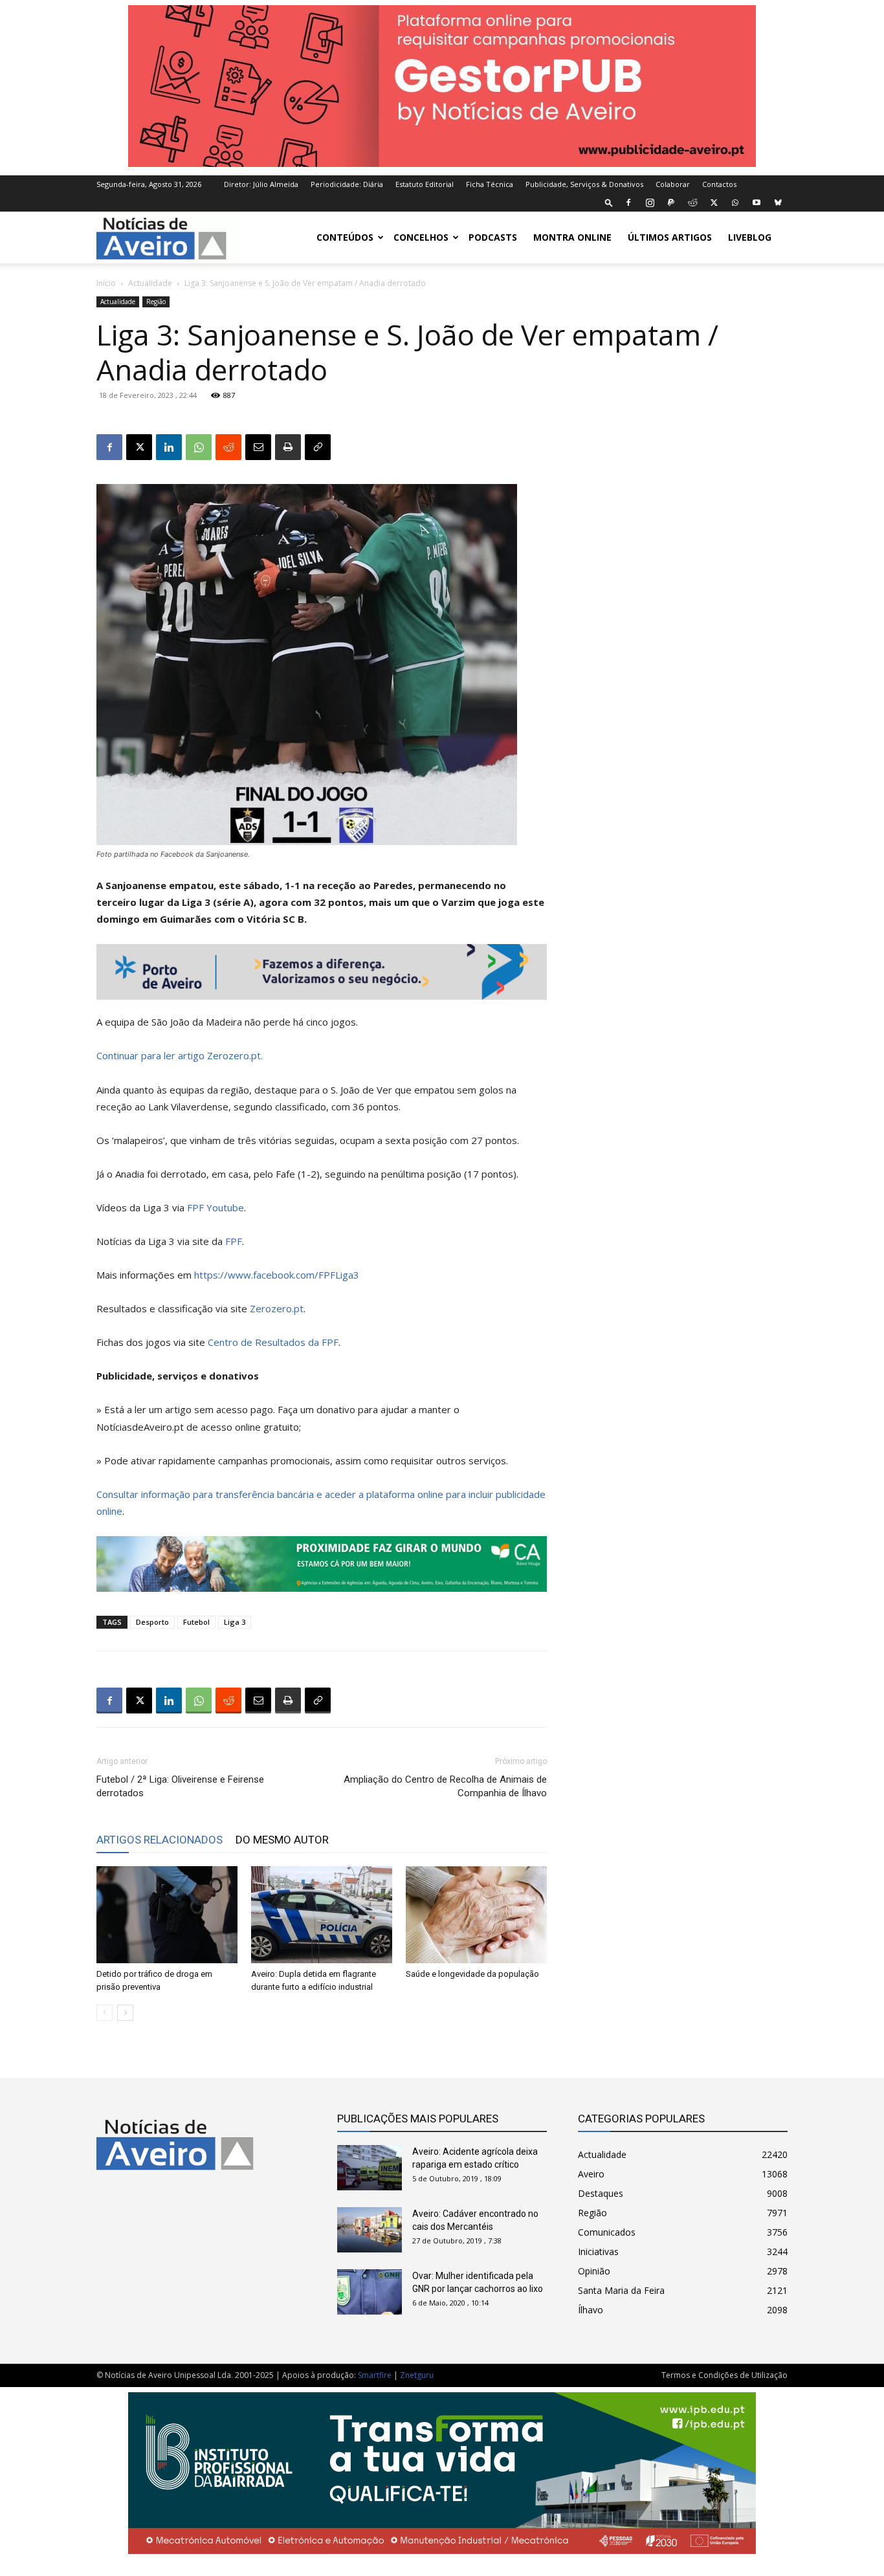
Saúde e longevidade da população (472, 1974)
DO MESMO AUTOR (282, 1840)
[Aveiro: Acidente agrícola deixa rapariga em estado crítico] (370, 2168)
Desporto (152, 1622)
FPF (234, 1241)
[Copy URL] (318, 447)
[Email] (258, 447)
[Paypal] (671, 203)
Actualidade (150, 283)
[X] (714, 203)
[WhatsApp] (735, 203)
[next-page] (125, 2013)
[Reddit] (692, 203)
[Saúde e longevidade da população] (476, 1915)
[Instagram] (650, 203)
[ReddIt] (228, 447)
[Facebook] (628, 203)
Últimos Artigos (670, 237)
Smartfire (375, 2375)
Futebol (196, 1622)
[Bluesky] (778, 203)
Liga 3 (235, 1622)
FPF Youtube (215, 1207)
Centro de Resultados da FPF (273, 1342)
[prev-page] (105, 2013)
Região (156, 302)
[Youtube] (757, 203)
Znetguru (417, 2375)
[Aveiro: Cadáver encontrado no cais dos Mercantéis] (370, 2230)
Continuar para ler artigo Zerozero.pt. (180, 1055)
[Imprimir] (288, 447)
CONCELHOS (421, 237)
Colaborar (673, 184)
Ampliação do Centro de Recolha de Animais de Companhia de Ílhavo (445, 1786)
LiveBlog (750, 237)
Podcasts (493, 237)
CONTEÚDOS (345, 237)
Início (106, 283)
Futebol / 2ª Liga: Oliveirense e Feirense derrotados (180, 1786)
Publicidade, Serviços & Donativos (584, 184)
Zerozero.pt (277, 1308)
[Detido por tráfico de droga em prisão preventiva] (167, 1915)
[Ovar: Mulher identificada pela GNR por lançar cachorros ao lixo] (370, 2292)
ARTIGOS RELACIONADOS (160, 1840)
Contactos (719, 184)
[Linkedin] (169, 447)
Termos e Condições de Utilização (724, 2375)
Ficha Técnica (490, 184)
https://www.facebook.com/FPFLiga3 (277, 1275)
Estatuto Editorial (425, 184)
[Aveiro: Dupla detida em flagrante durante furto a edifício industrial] (322, 1915)
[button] (609, 202)
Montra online (572, 237)
